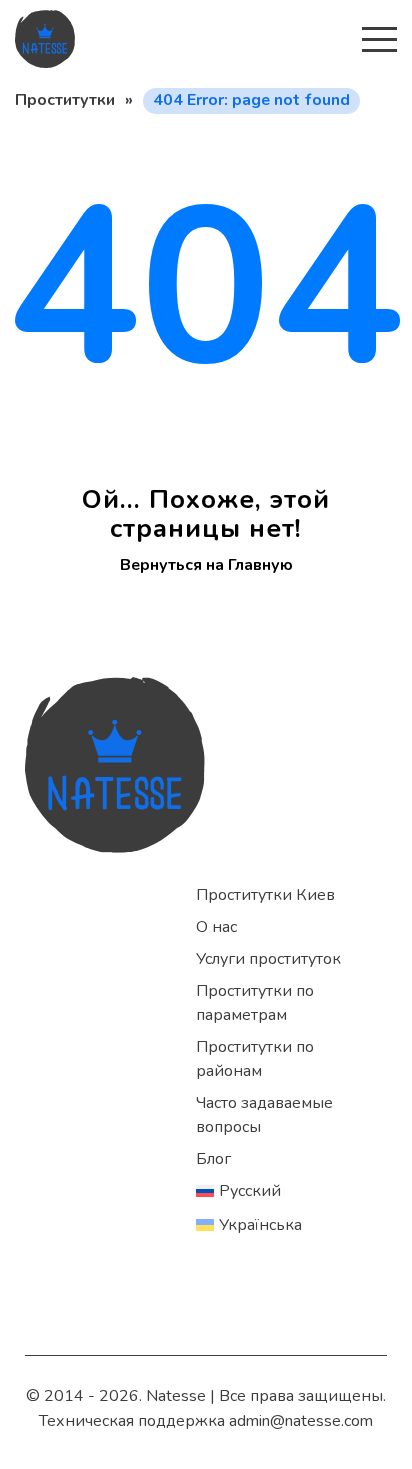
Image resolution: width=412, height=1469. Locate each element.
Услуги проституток (268, 959)
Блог (213, 1159)
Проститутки (65, 100)
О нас (216, 927)
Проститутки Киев (265, 895)
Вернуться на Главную (206, 565)
